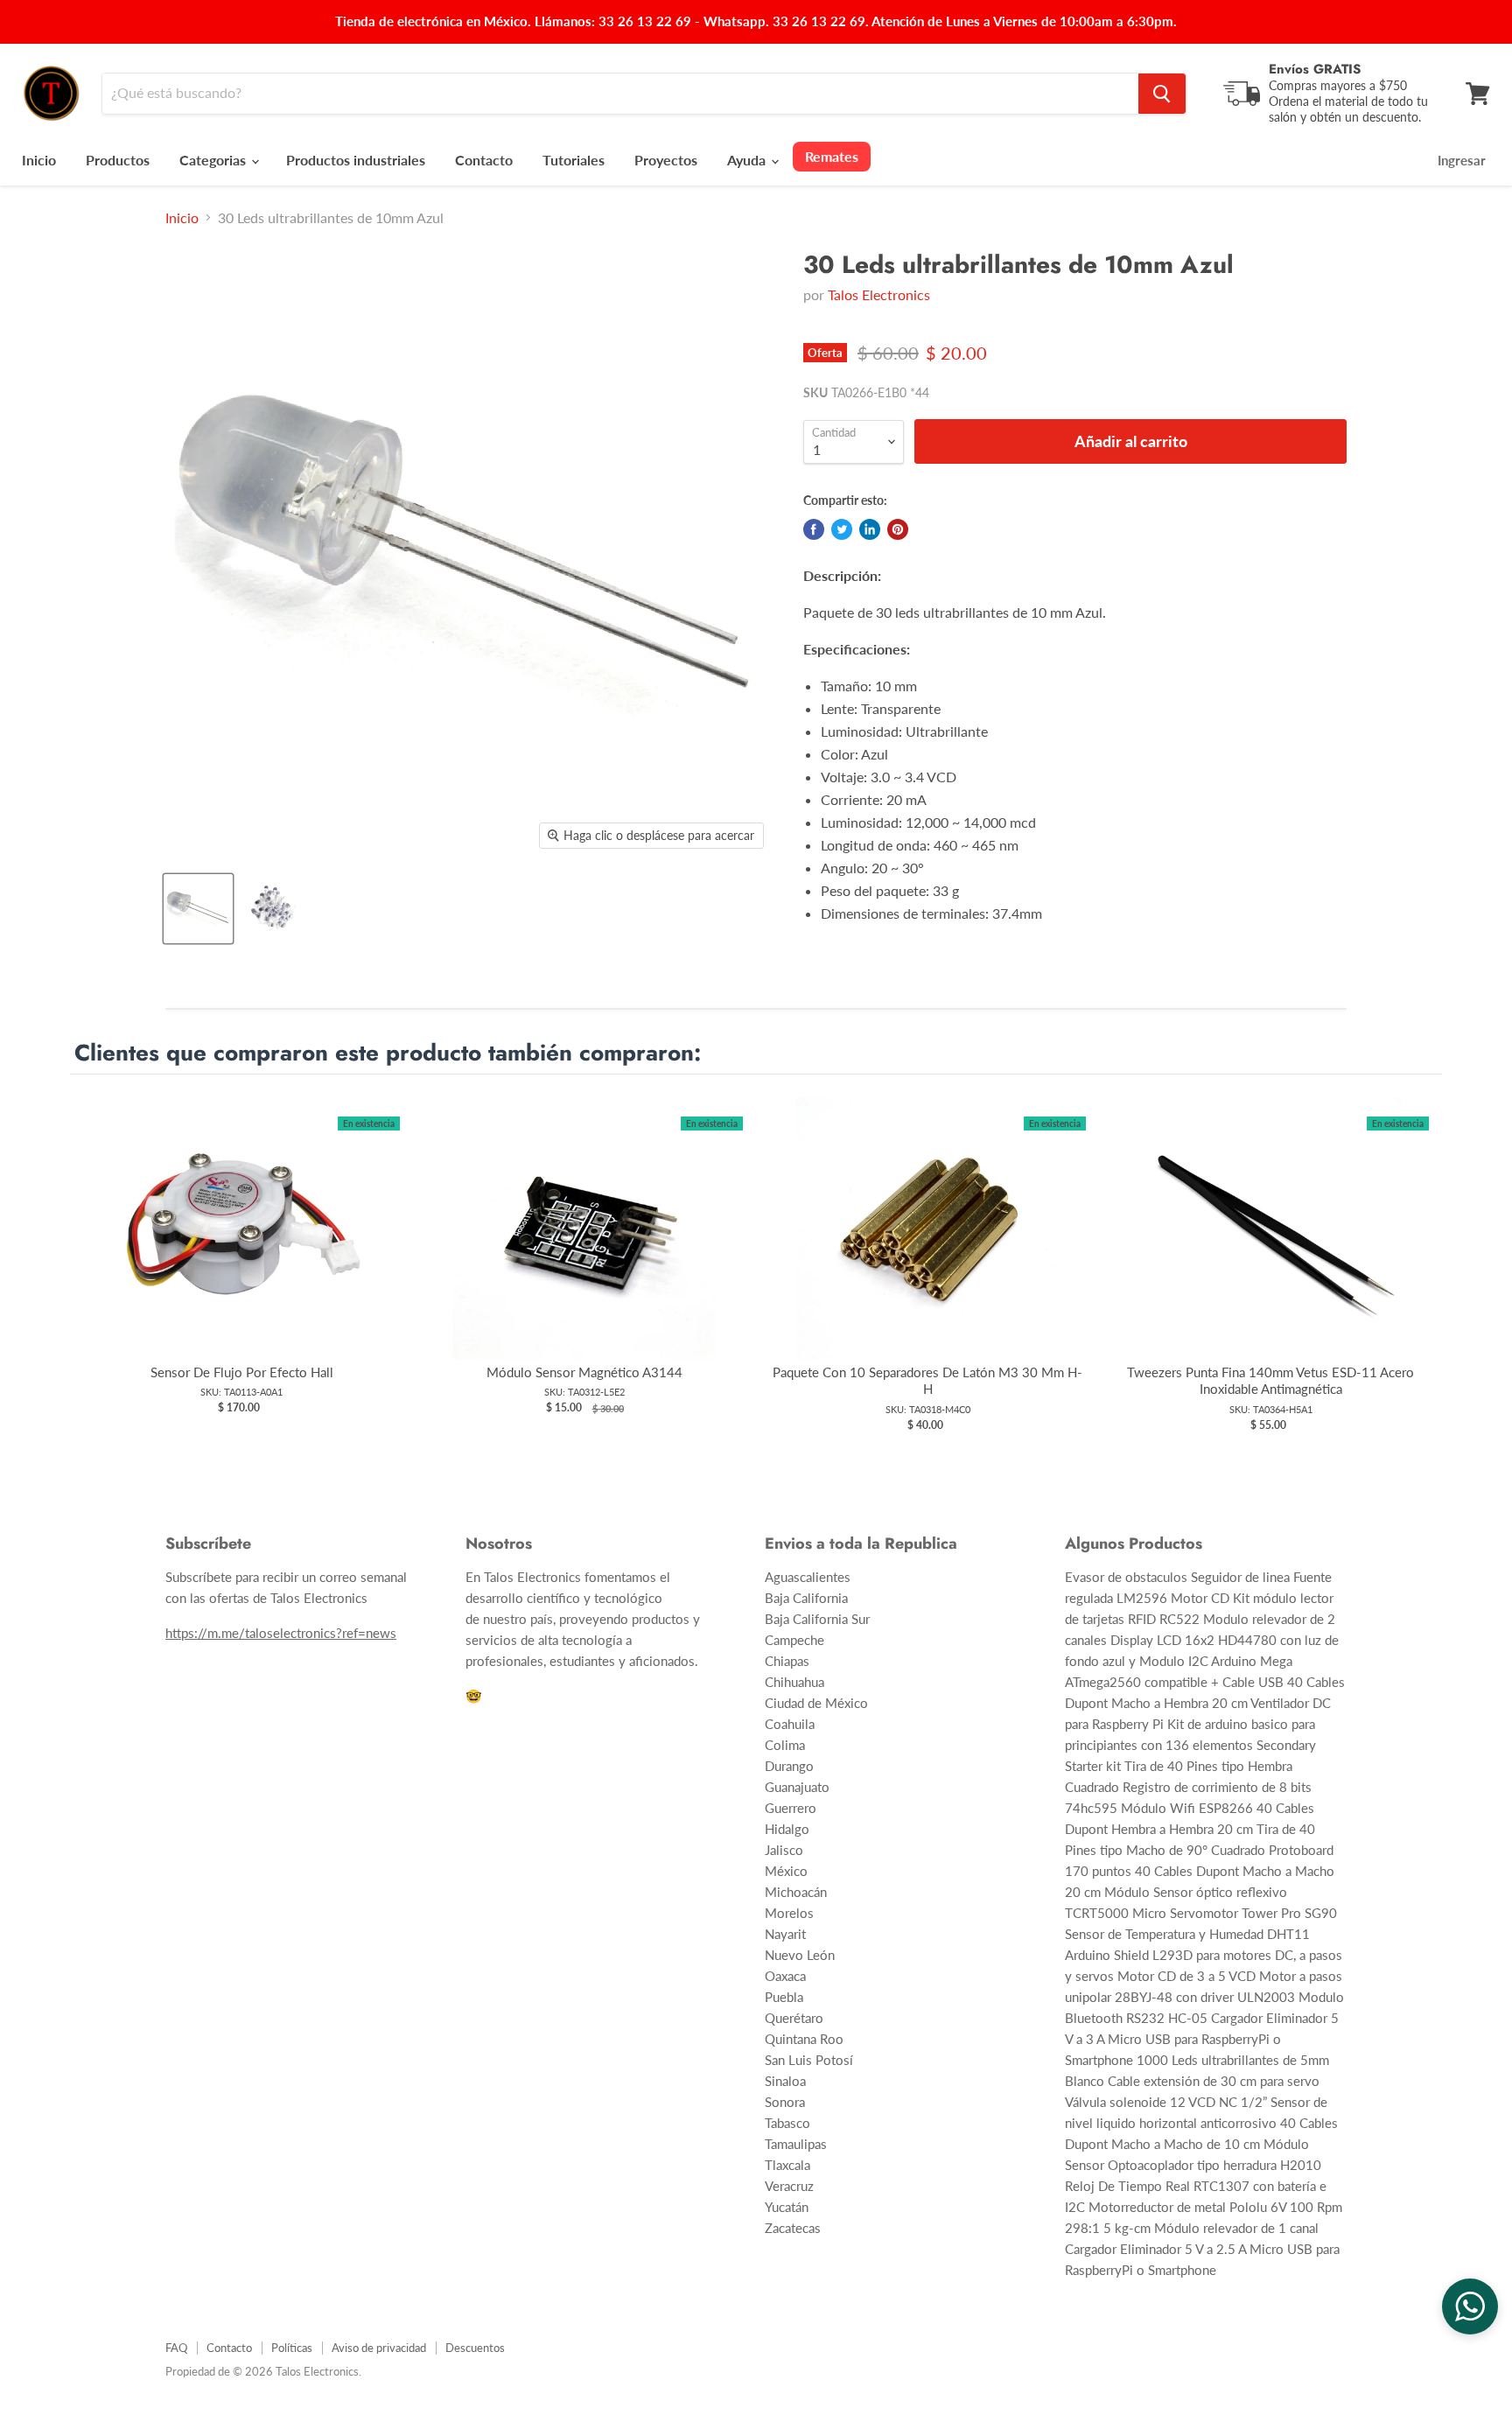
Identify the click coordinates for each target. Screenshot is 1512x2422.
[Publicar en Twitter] (842, 529)
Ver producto (242, 1246)
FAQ (176, 2348)
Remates (832, 156)
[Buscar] (1162, 94)
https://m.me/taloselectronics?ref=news (281, 1633)
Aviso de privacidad (379, 2348)
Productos (118, 160)
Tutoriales (574, 160)
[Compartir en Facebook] (814, 529)
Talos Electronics (879, 294)
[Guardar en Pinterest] (898, 529)
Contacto (484, 160)
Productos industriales (356, 160)
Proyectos (666, 160)
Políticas (292, 2348)
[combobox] (620, 94)
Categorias (214, 160)
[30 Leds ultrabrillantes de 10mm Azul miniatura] (198, 909)
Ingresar (1462, 160)
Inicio (39, 160)
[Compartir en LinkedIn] (870, 529)
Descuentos (475, 2348)
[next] (1424, 1265)
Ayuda (748, 160)
